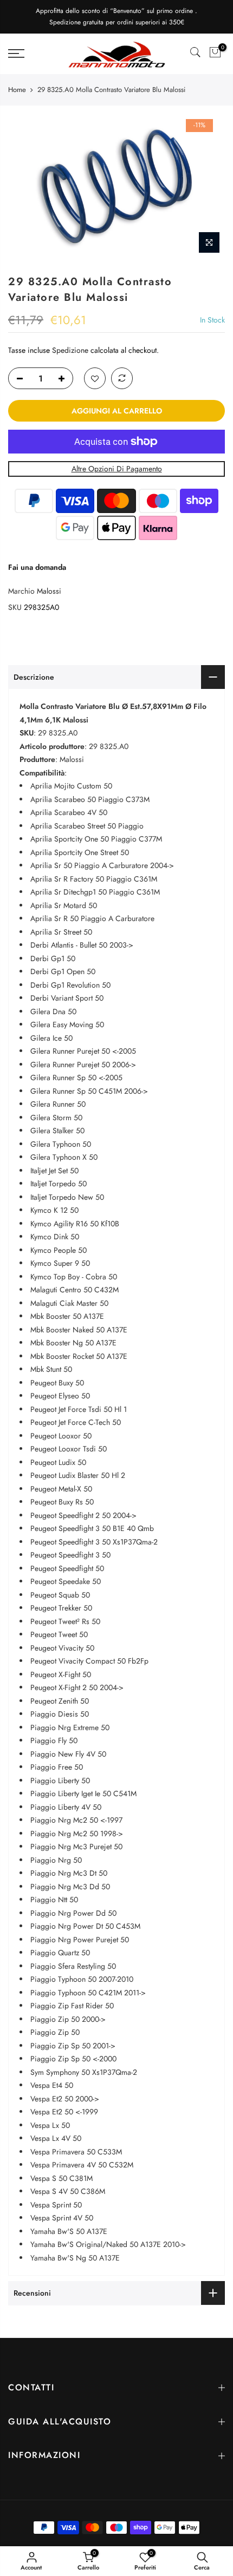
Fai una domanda (37, 567)
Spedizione (70, 350)
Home (17, 90)
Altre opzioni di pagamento (117, 469)
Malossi (49, 591)
